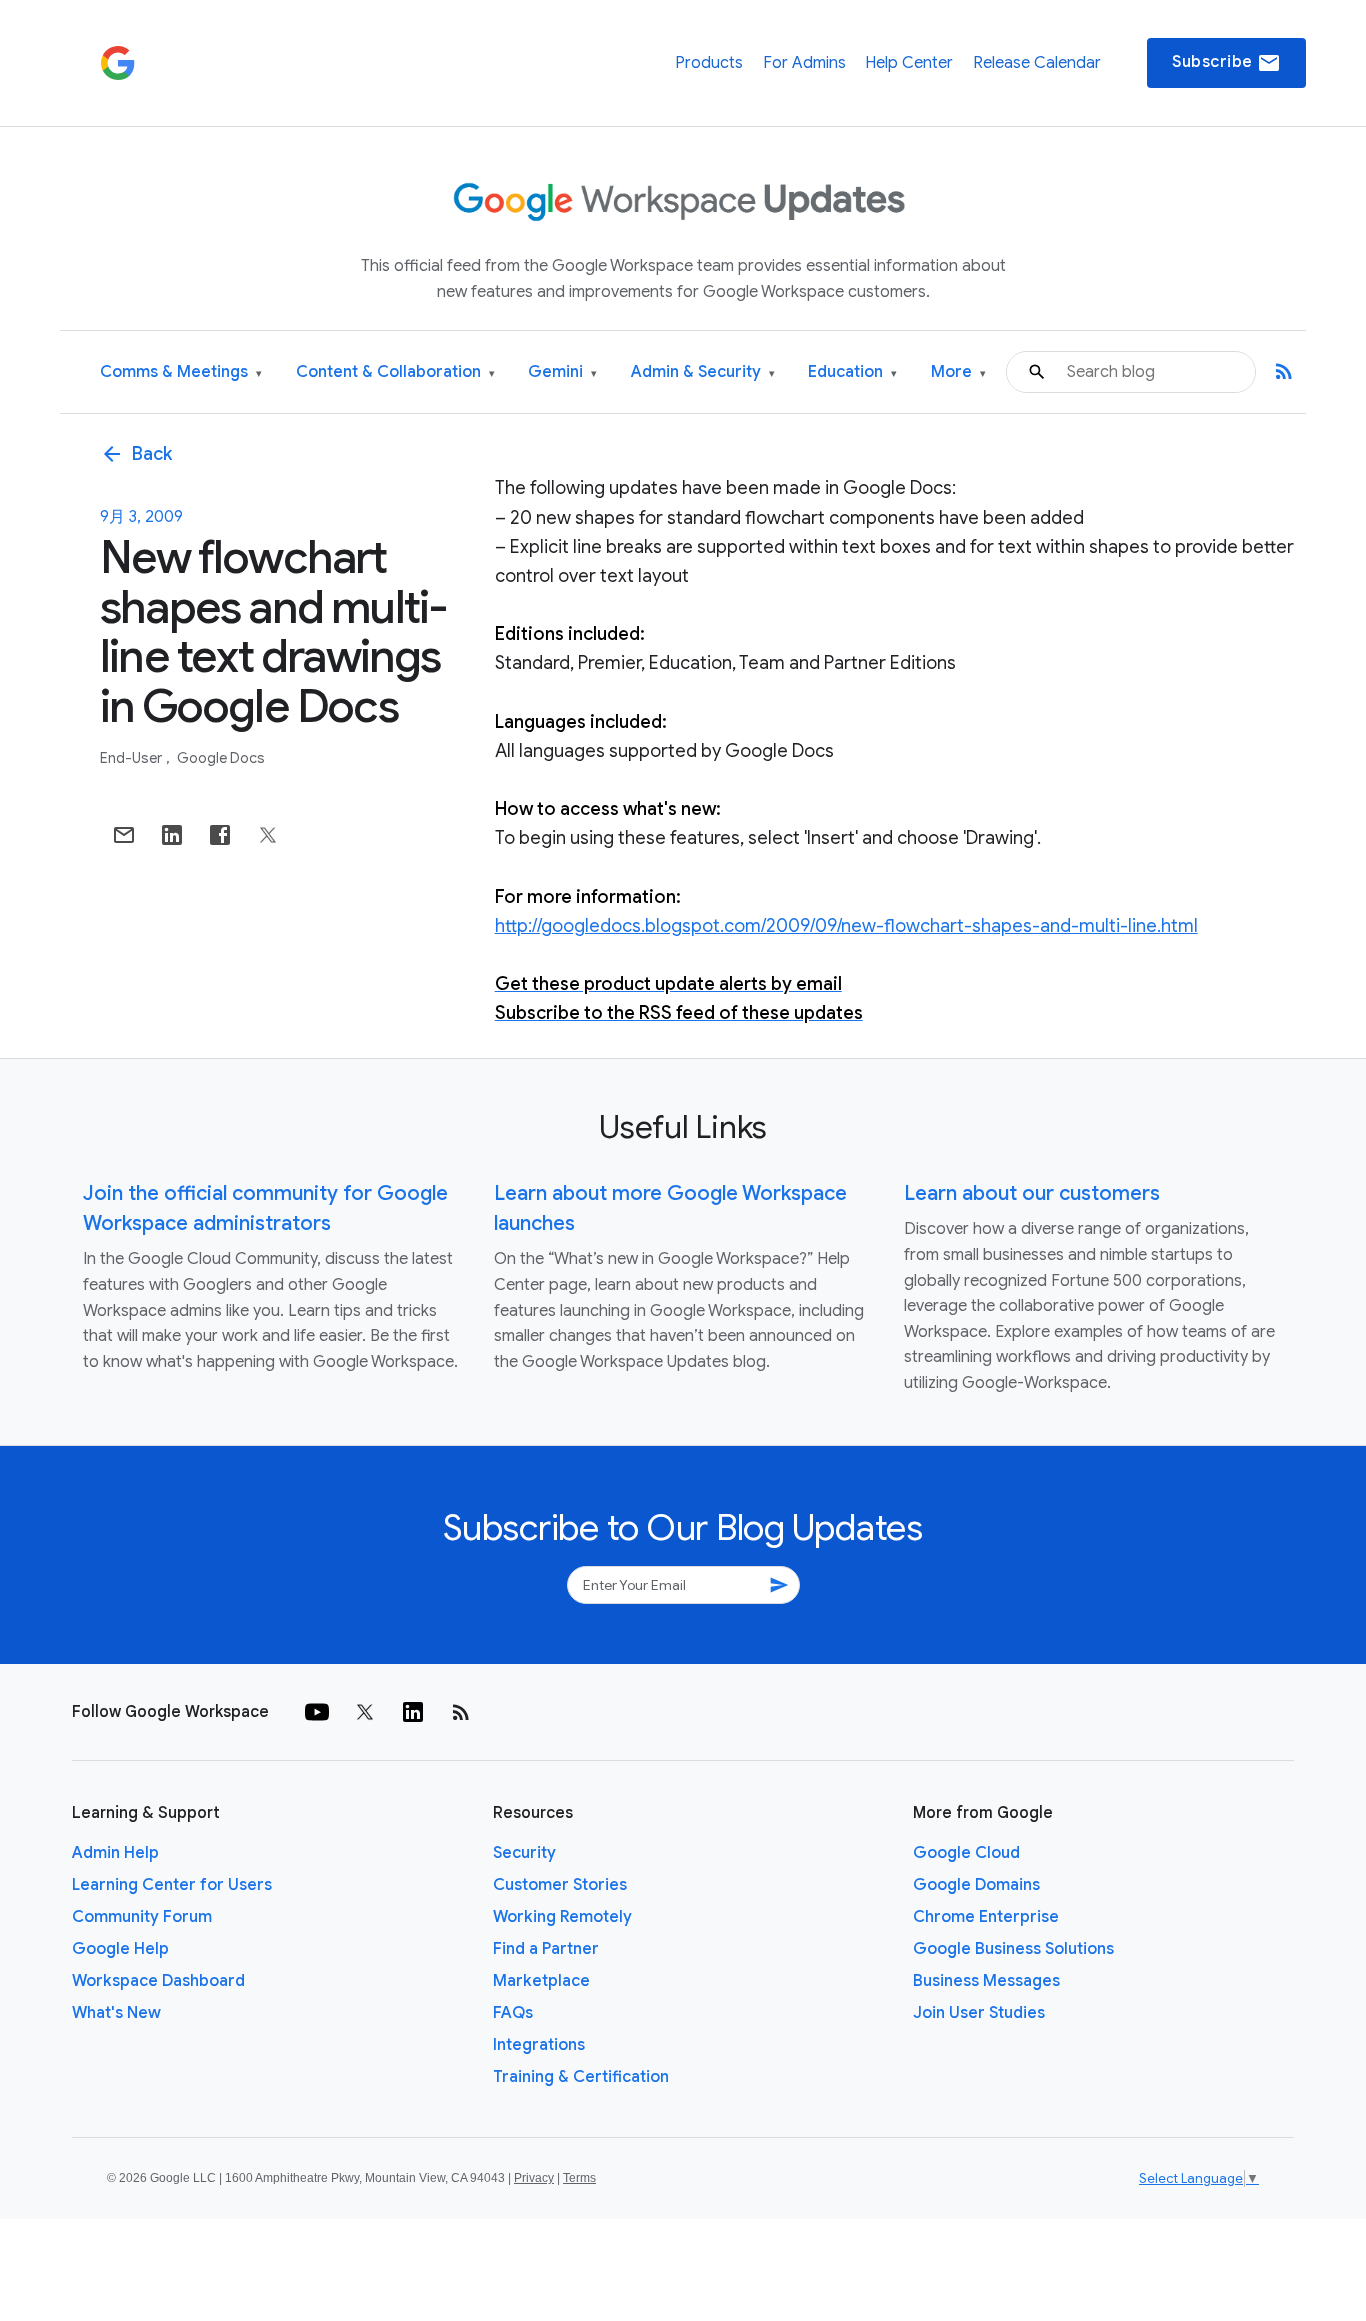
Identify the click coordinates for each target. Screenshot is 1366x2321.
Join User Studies (979, 2013)
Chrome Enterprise (986, 1917)
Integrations (539, 2045)
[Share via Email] (124, 835)
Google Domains (976, 1885)
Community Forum (142, 1917)
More (958, 372)
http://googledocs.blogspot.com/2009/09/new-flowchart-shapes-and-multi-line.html (846, 926)
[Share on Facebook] (220, 835)
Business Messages (986, 1981)
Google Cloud (966, 1853)
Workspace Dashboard (158, 1981)
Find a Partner (546, 1949)
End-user (132, 758)
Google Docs (221, 758)
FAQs (513, 2013)
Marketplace (541, 1981)
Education (852, 372)
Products (709, 63)
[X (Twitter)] (365, 1712)
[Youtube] (317, 1712)
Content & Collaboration (395, 372)
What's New (116, 2013)
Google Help (120, 1949)
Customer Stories (560, 1885)
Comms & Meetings (181, 372)
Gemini (562, 372)
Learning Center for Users (172, 1885)
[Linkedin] (413, 1712)
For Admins (804, 63)
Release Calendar (1037, 63)
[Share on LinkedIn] (172, 835)
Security (524, 1853)
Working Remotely (562, 1917)
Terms (579, 2178)
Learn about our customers (1032, 1193)
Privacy (534, 2178)
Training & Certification (581, 2077)
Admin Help (115, 1853)
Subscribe (1226, 63)
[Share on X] (268, 835)
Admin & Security (703, 372)
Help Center (909, 63)
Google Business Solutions (1013, 1949)
